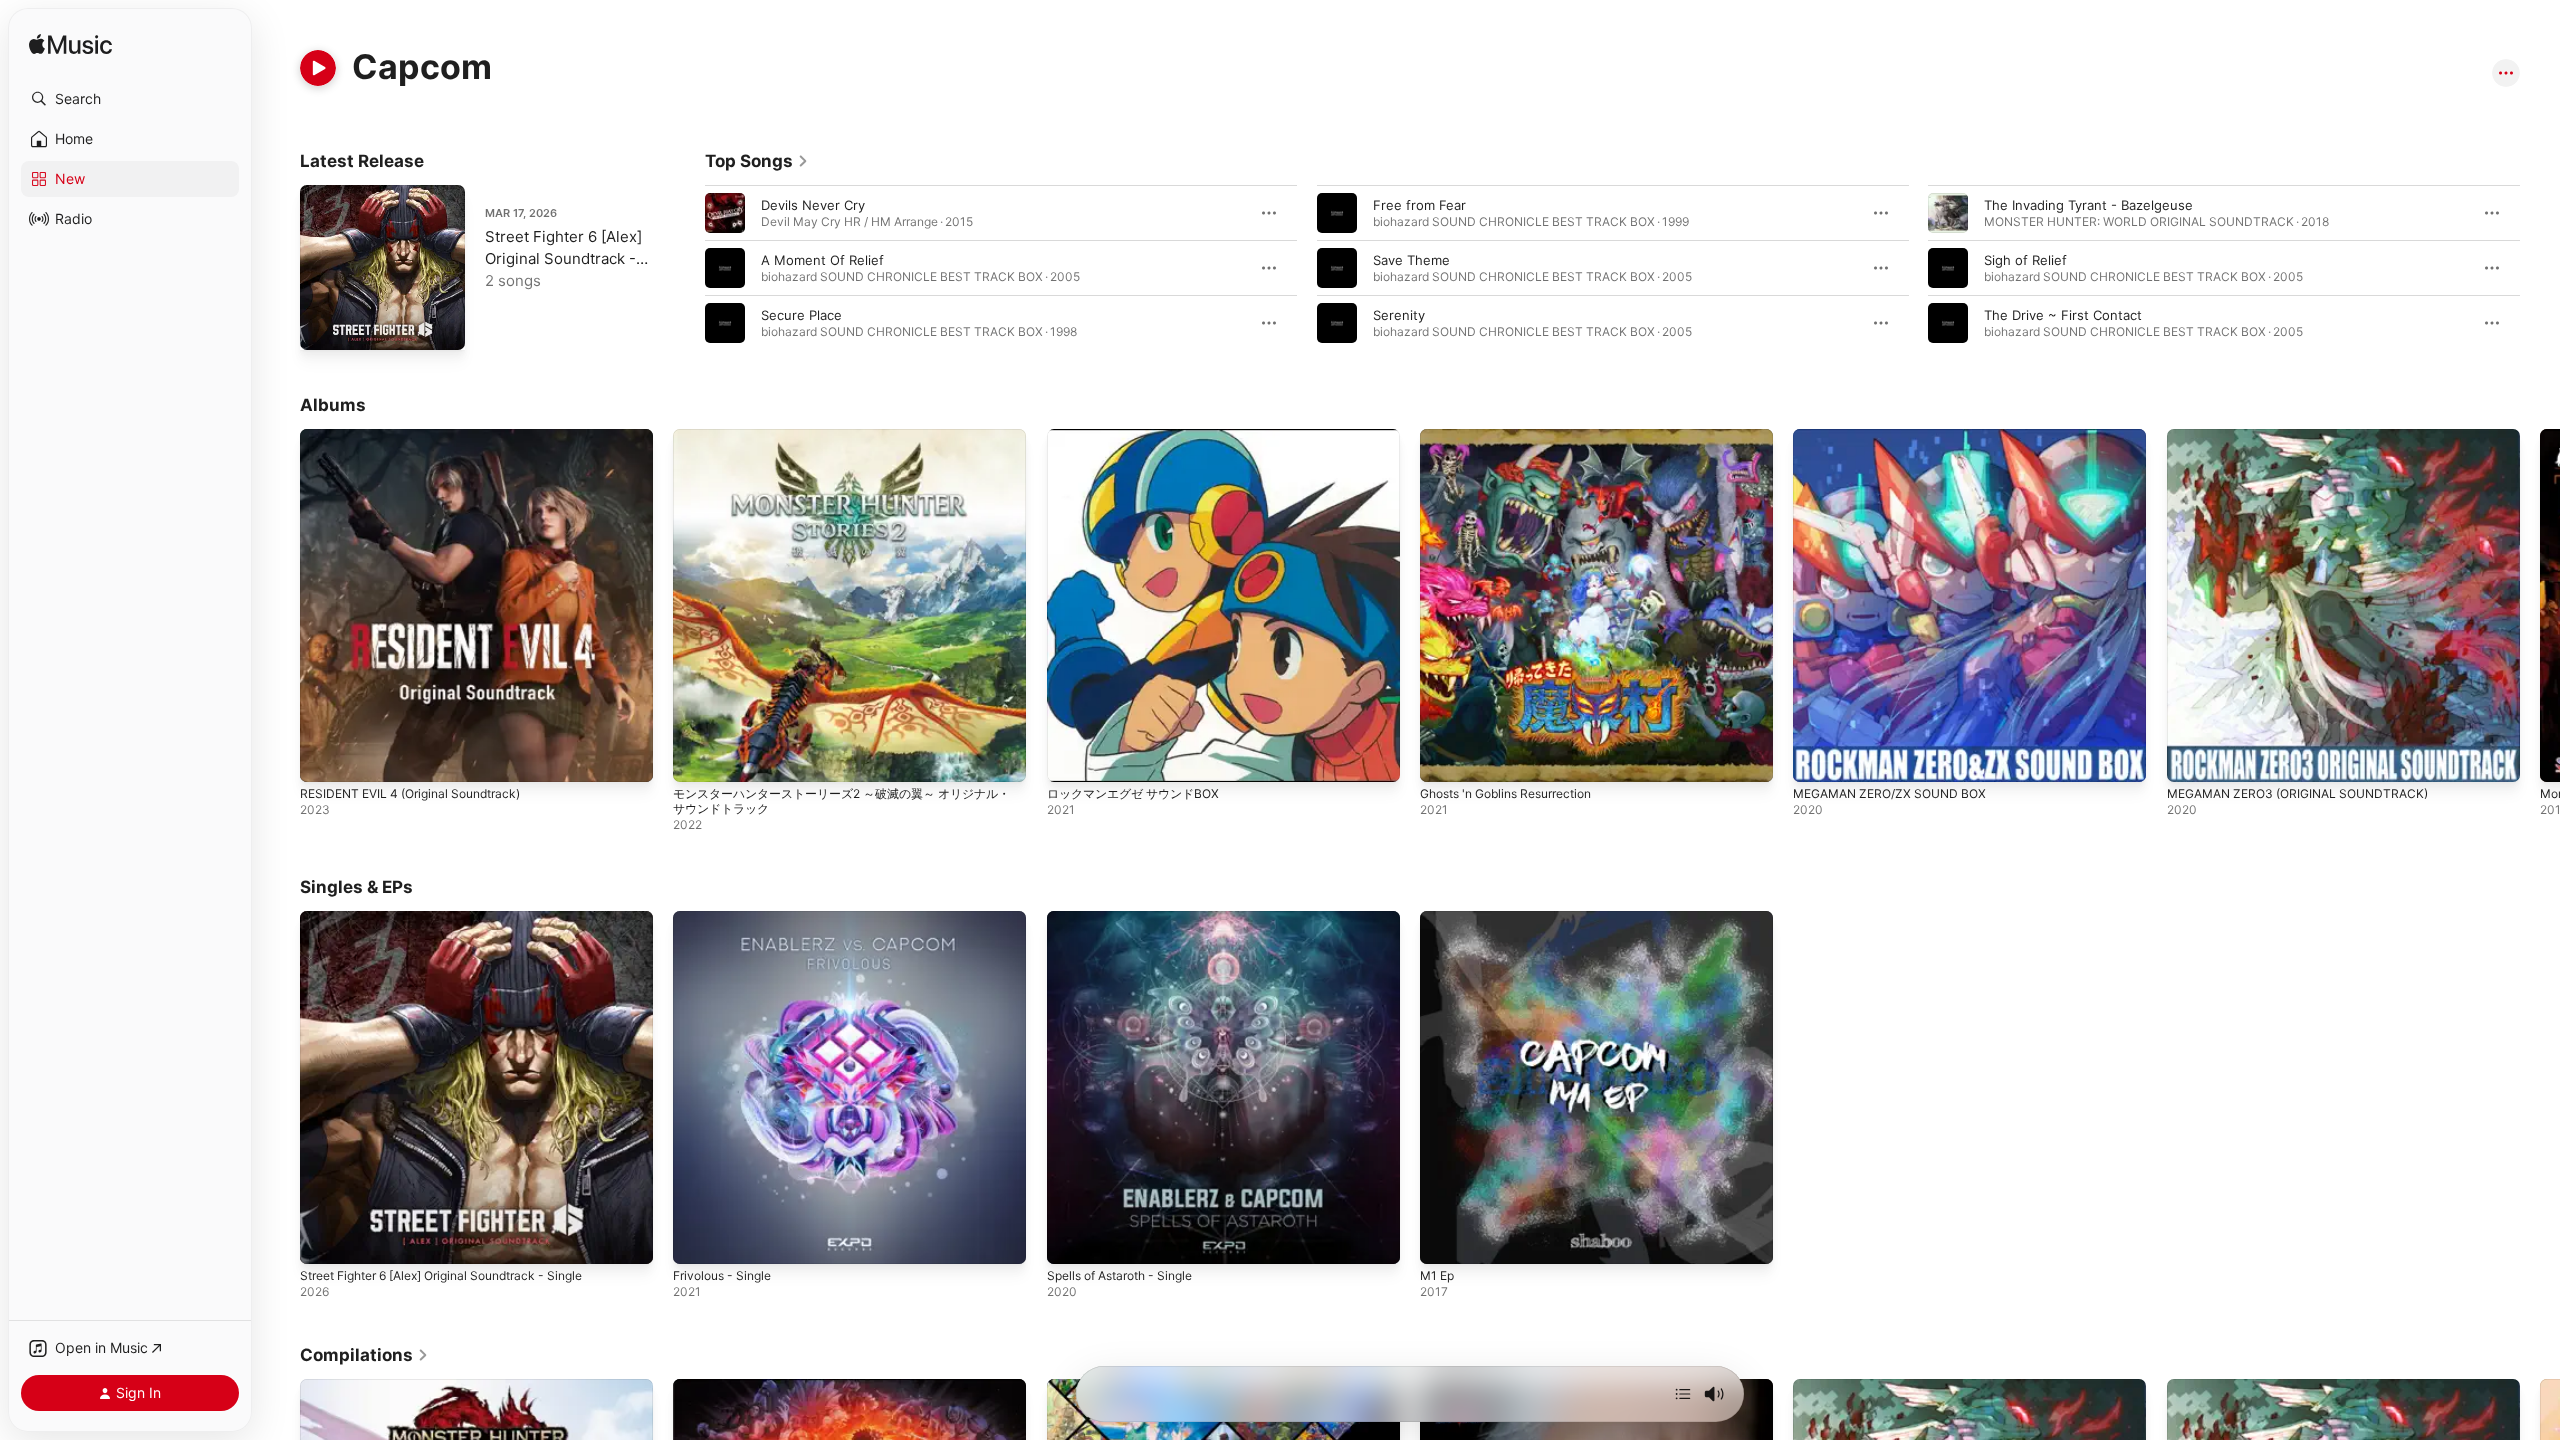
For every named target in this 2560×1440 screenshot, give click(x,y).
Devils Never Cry (813, 205)
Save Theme (1411, 260)
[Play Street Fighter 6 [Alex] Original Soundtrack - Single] (325, 325)
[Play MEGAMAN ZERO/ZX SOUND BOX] (1818, 757)
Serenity (1399, 315)
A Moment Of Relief (822, 260)
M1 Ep (1439, 919)
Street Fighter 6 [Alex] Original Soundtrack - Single (563, 258)
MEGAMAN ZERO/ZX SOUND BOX (1897, 437)
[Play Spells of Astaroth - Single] (1072, 1240)
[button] (130, 99)
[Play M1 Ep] (1445, 1240)
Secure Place (801, 315)
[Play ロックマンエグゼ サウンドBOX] (1072, 757)
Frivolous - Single (727, 919)
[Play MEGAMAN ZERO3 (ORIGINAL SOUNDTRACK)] (2192, 757)
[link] (757, 161)
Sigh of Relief (2025, 260)
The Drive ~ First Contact (2063, 315)
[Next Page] (2540, 268)
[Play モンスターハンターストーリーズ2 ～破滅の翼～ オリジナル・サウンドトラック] (698, 757)
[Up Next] (1683, 1394)
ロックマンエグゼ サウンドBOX (1140, 437)
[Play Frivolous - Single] (698, 1240)
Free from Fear (1419, 205)
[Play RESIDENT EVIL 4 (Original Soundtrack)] (325, 757)
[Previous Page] (685, 268)
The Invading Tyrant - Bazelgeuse (2088, 205)
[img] (70, 45)
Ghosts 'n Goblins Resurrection (1517, 437)
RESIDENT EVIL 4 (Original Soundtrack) (420, 437)
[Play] (318, 68)
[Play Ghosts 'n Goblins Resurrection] (1445, 757)
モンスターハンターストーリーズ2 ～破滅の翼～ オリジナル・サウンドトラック (843, 445)
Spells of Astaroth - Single (1129, 919)
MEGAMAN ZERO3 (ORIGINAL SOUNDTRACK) (2308, 437)
